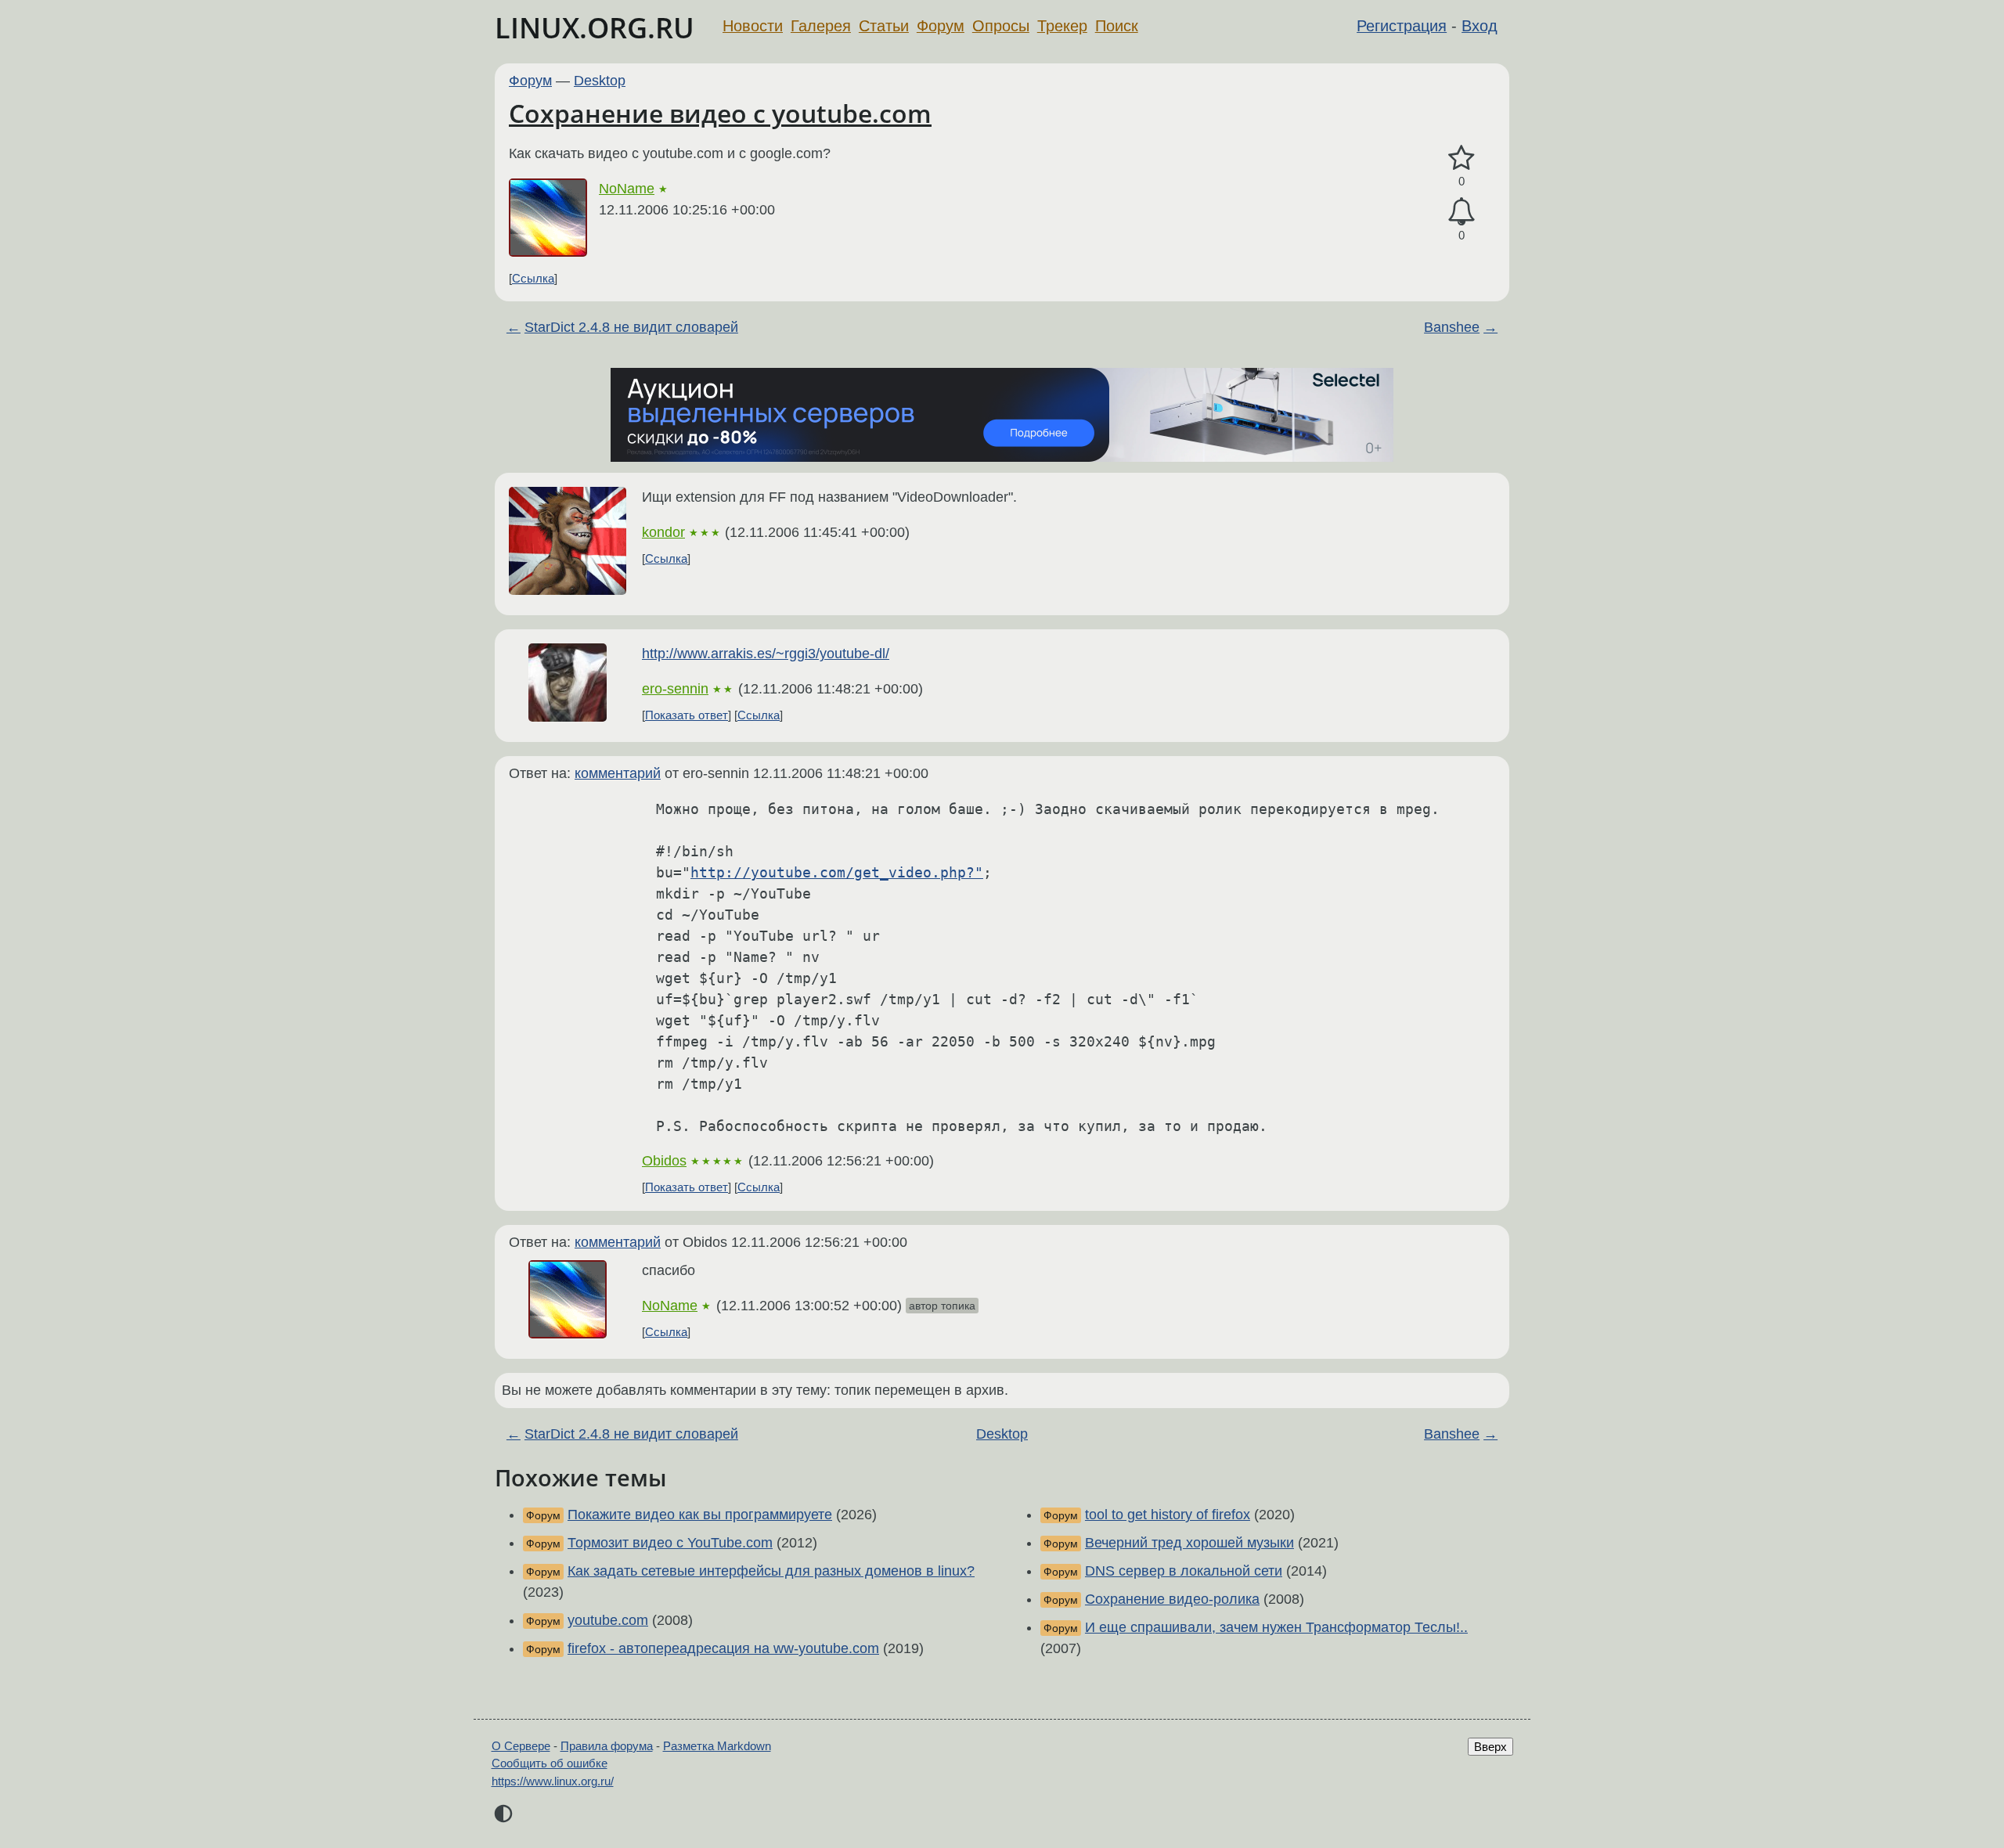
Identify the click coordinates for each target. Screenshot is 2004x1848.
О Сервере (521, 1746)
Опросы (1001, 26)
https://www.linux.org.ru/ (553, 1781)
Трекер (1062, 26)
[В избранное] (1462, 159)
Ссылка (533, 278)
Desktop (600, 81)
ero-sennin (675, 689)
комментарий (618, 773)
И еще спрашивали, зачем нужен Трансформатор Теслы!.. (1276, 1627)
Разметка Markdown (717, 1746)
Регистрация (1402, 26)
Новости (753, 26)
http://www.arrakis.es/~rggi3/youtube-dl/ (766, 654)
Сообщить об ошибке (550, 1763)
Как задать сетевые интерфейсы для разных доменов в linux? (771, 1571)
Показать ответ (687, 715)
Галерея (821, 26)
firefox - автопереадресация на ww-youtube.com (723, 1648)
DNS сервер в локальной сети (1184, 1571)
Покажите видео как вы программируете (700, 1515)
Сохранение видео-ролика (1172, 1599)
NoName (627, 189)
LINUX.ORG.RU (595, 28)
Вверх (1490, 1747)
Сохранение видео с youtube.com (720, 113)
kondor (663, 532)
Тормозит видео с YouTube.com (670, 1543)
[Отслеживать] (1462, 212)
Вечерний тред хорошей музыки (1189, 1543)
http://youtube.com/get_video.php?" (837, 872)
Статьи (884, 26)
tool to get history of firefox (1168, 1515)
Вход (1480, 26)
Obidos (664, 1161)
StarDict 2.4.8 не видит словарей (631, 327)
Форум (941, 26)
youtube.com (608, 1620)
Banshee (1452, 327)
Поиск (1117, 26)
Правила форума (607, 1746)
